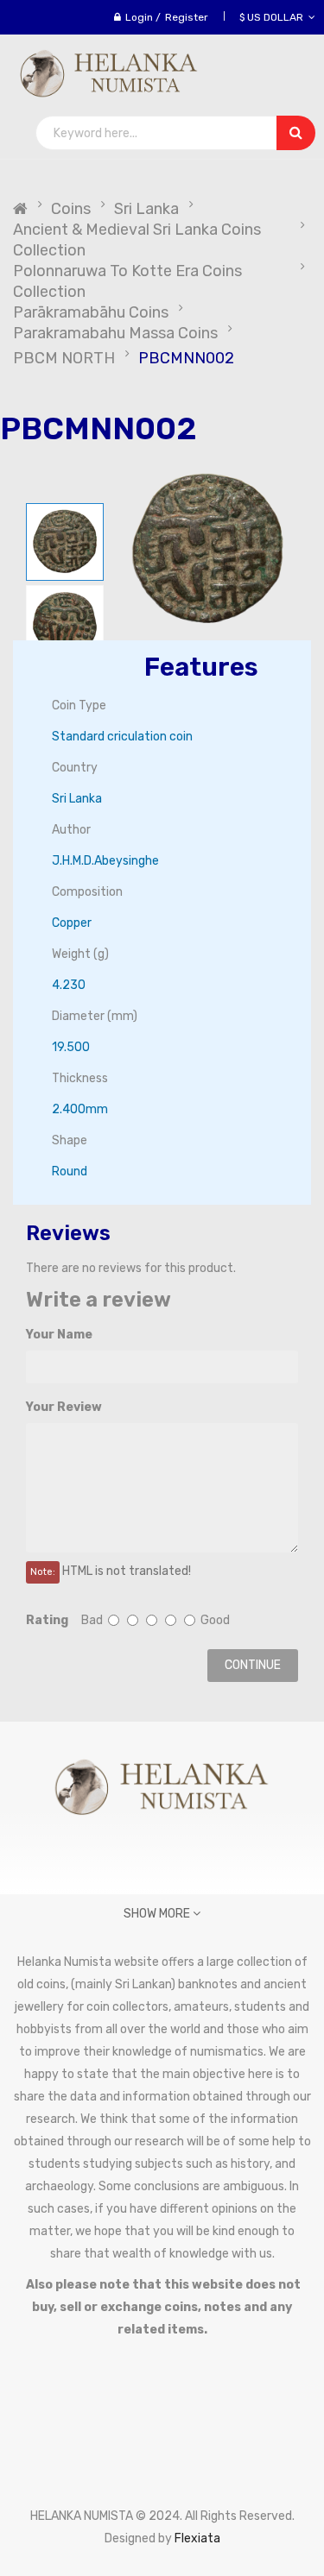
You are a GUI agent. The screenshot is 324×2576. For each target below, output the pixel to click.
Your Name (59, 1335)
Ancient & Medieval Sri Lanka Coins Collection (137, 240)
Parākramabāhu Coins (91, 312)
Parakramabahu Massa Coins (115, 333)
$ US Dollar (274, 17)
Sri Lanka (146, 209)
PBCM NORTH (64, 358)
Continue (253, 1665)
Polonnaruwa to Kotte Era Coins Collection (127, 281)
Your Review (64, 1407)
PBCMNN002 (186, 358)
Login (139, 17)
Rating (47, 1620)
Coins (71, 209)
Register (187, 17)
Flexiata (197, 2538)
